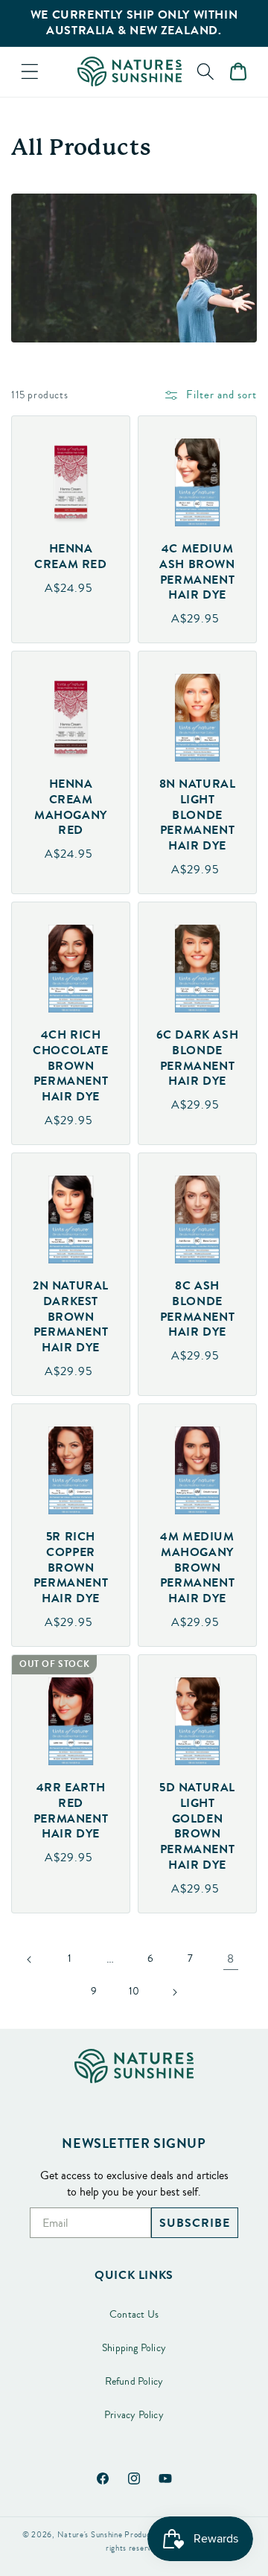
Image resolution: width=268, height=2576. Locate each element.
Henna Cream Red (70, 557)
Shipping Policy (134, 2348)
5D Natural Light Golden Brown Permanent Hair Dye (197, 1827)
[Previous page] (30, 1960)
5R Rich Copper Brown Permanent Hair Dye (71, 1568)
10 (134, 1992)
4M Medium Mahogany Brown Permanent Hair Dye (197, 1568)
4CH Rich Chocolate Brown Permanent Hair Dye (70, 1066)
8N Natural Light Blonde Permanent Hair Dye (198, 815)
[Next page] (174, 1992)
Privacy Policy (134, 2415)
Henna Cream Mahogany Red (71, 807)
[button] (30, 71)
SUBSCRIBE (195, 2223)
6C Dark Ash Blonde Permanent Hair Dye (198, 1058)
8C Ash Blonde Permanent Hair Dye (197, 1309)
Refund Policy (134, 2382)
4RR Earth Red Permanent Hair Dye (71, 1811)
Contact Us (134, 2315)
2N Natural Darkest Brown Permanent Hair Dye (71, 1317)
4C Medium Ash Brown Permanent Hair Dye (197, 572)
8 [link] (230, 1959)
